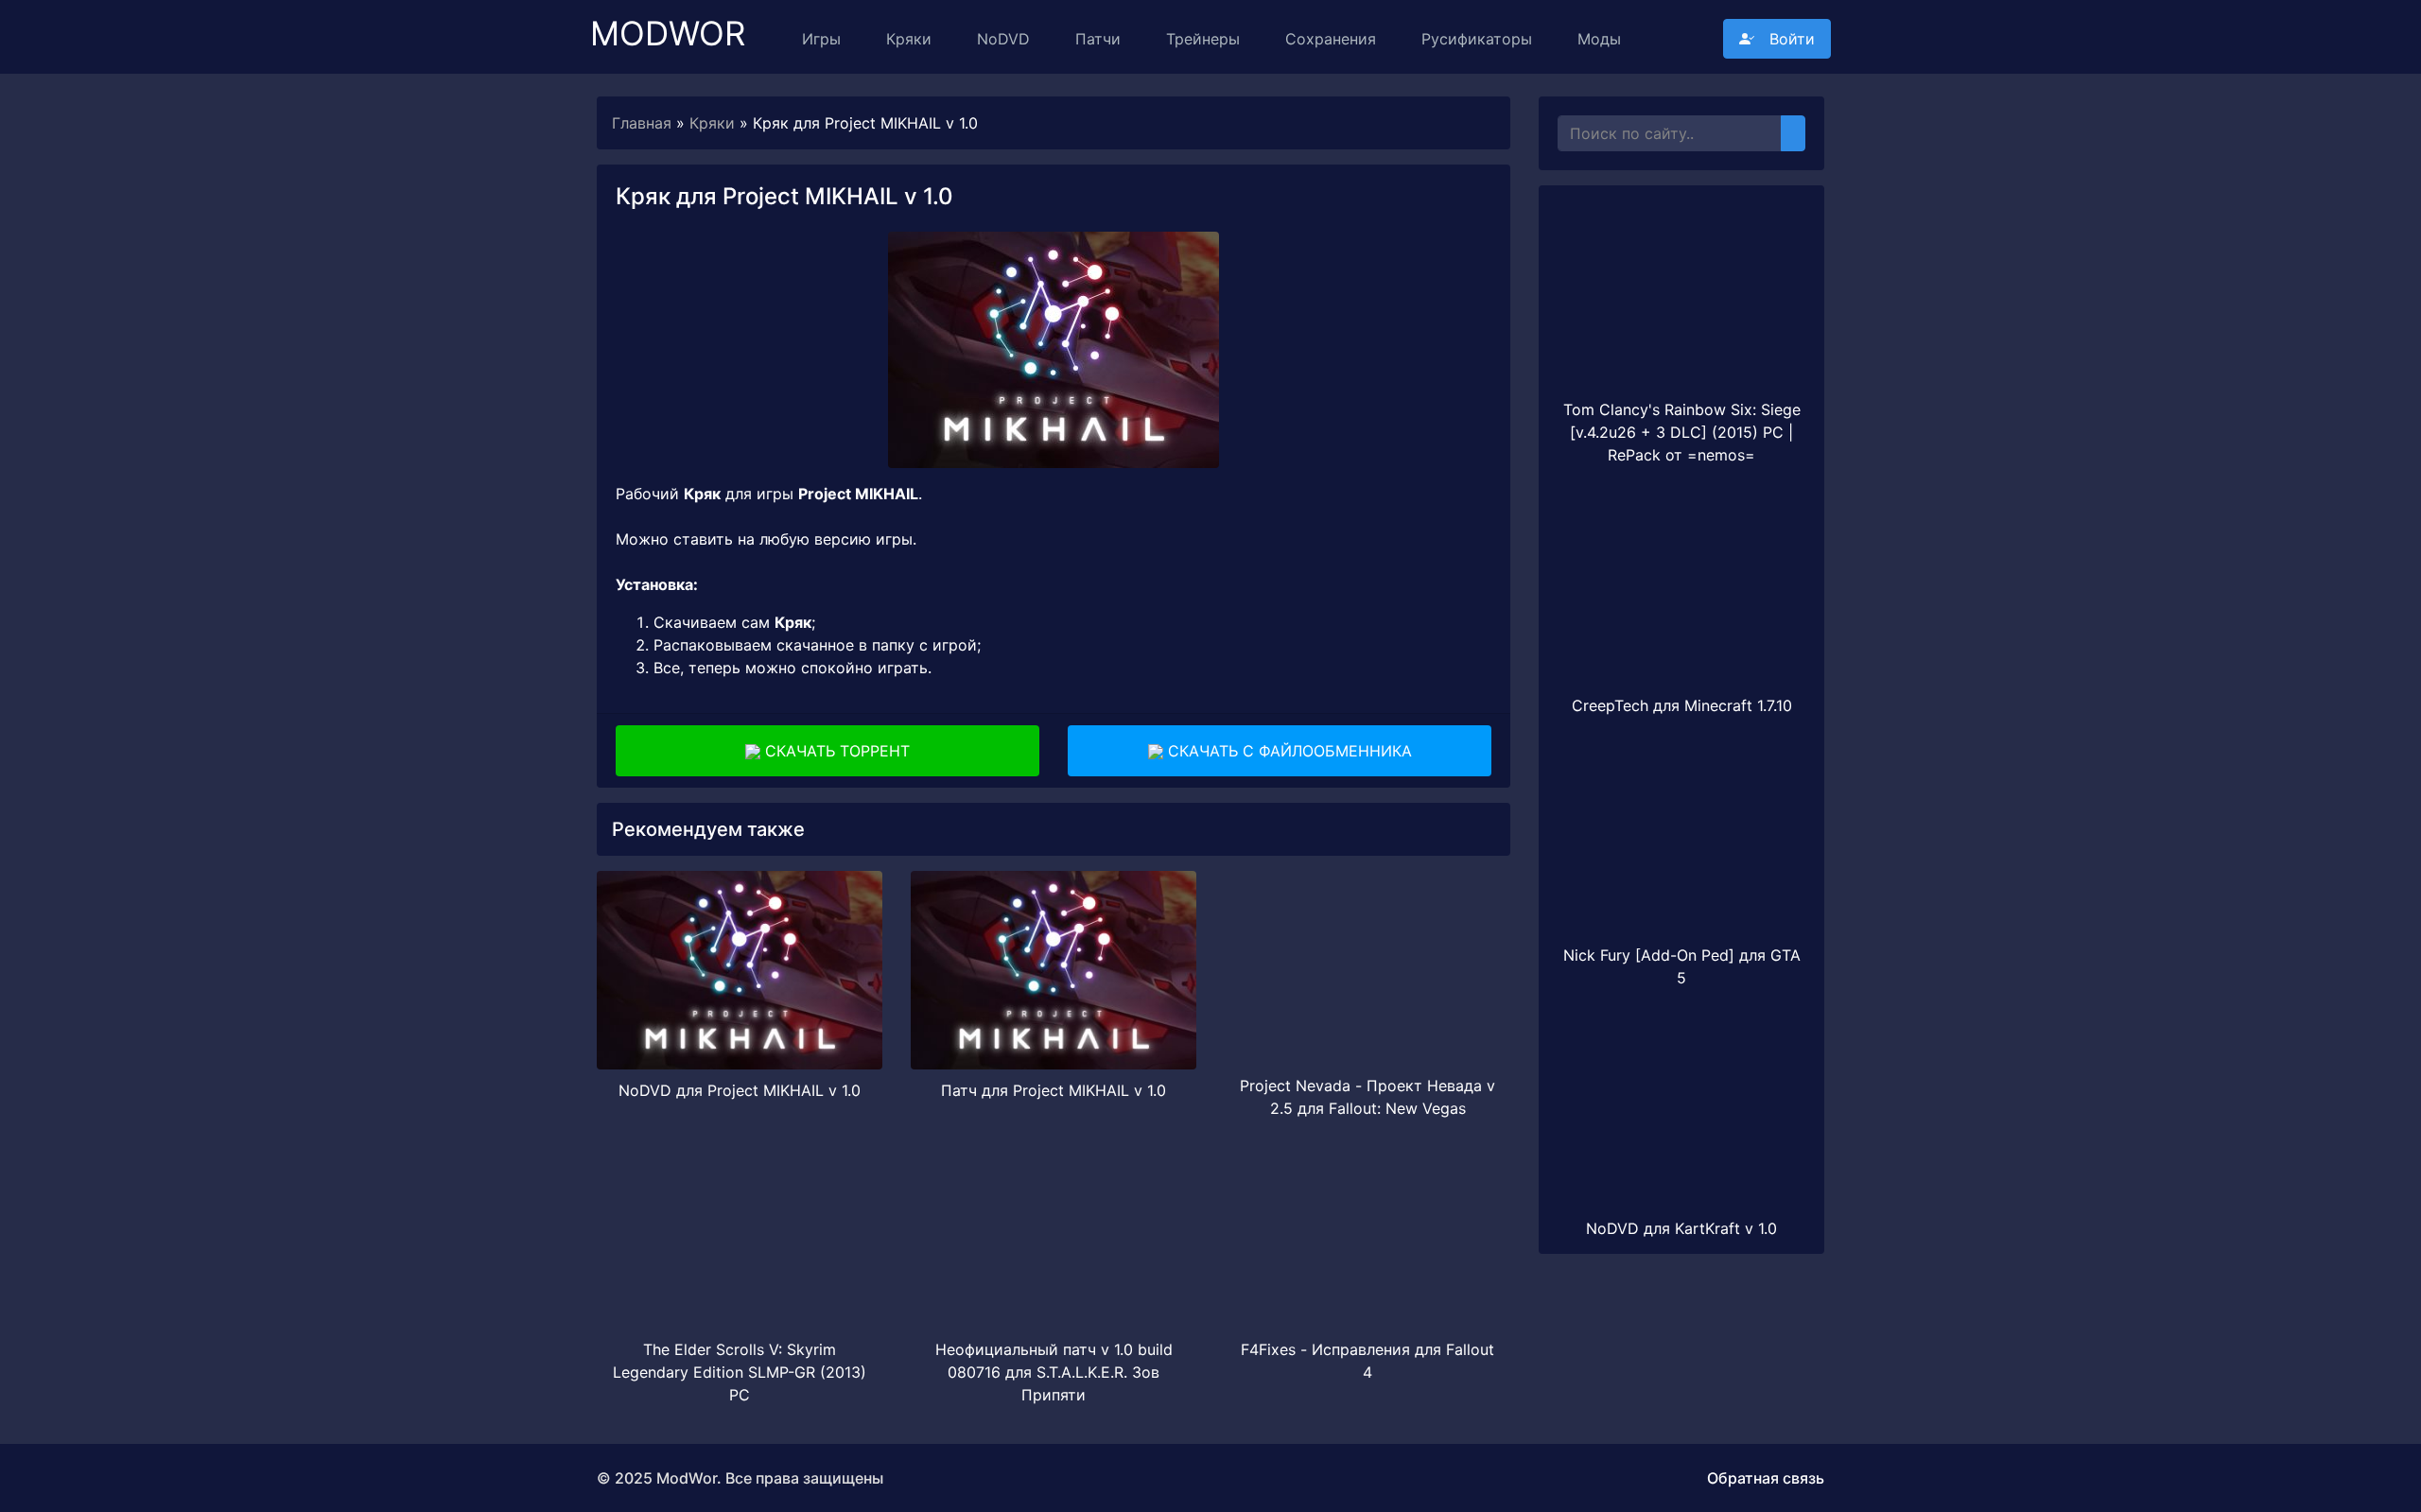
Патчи (1098, 39)
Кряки (909, 39)
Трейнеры (1203, 39)
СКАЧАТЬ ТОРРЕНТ (835, 751)
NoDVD (1003, 39)
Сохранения (1331, 39)
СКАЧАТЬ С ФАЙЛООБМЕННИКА (1288, 751)
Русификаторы (1477, 39)
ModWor (668, 25)
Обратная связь (1766, 1478)
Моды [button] (1599, 39)
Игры (821, 39)
